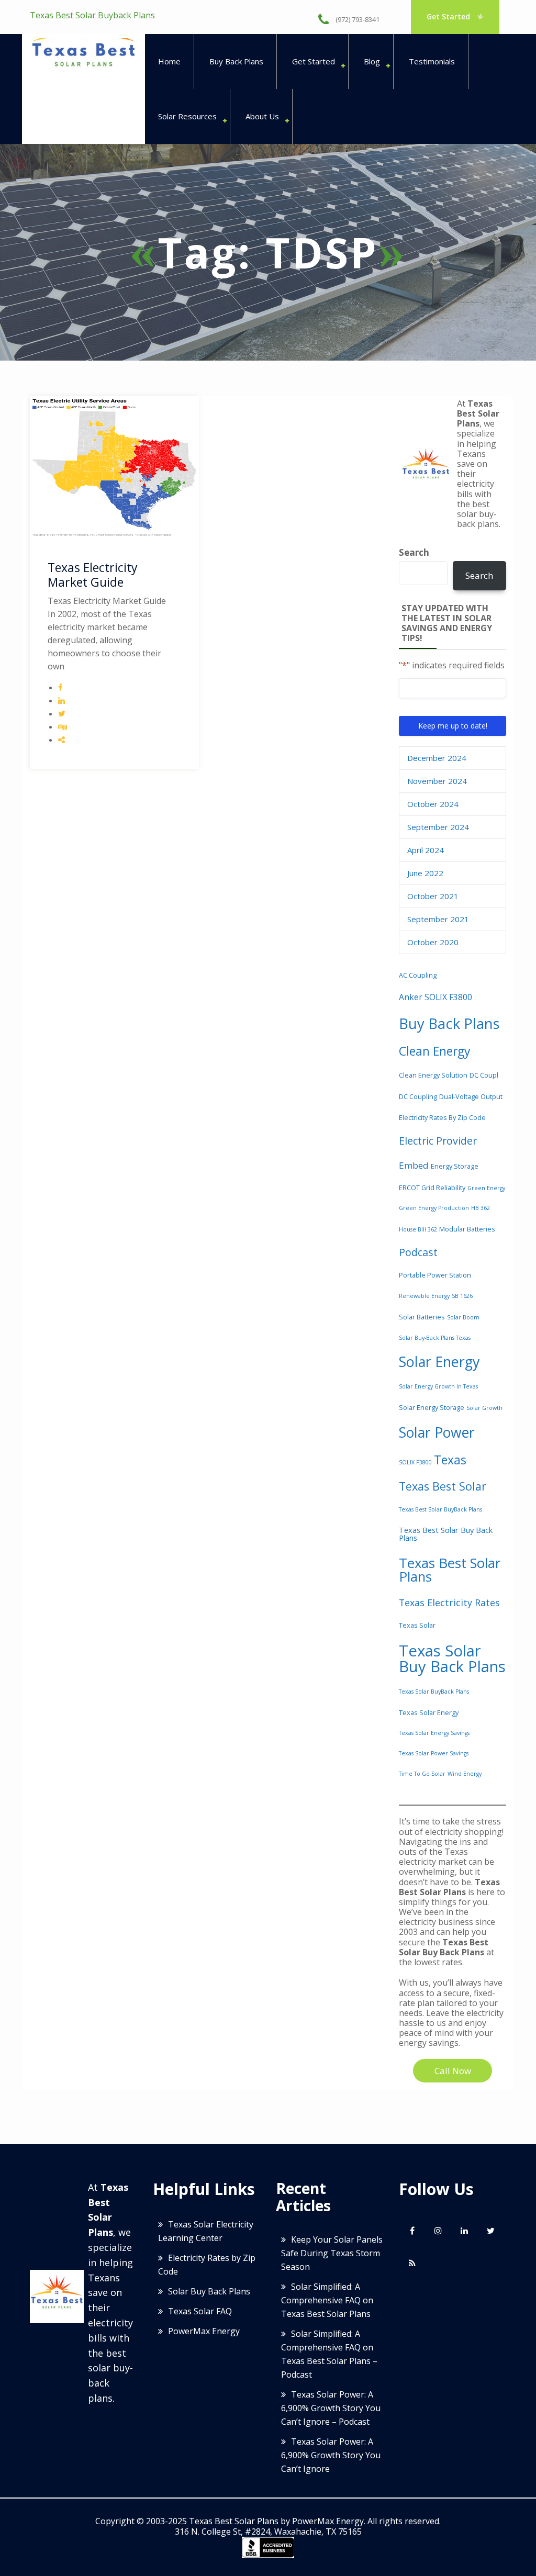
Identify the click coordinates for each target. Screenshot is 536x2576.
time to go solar (422, 1774)
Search (414, 553)
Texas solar (417, 1625)
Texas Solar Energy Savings (434, 1733)
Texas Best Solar (443, 1486)
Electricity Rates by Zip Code (442, 1117)
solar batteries (422, 1317)
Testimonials (432, 61)
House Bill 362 (418, 1229)
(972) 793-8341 (357, 19)
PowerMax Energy (204, 2331)
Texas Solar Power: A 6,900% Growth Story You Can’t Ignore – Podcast (331, 2408)
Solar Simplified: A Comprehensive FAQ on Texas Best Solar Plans (327, 2300)
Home (169, 61)
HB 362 (481, 1208)
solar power (437, 1432)
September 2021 (438, 919)
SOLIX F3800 (415, 1462)
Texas (450, 1460)
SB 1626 (462, 1296)
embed (414, 1165)
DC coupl (484, 1075)
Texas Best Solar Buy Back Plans (446, 1534)
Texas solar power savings (434, 1753)
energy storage (455, 1166)
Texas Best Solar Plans (450, 1570)
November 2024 (437, 781)
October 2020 (433, 942)
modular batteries (467, 1229)
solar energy (439, 1362)
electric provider (438, 1141)
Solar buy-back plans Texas (435, 1338)
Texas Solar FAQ (200, 2311)
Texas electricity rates (449, 1603)
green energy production (434, 1208)
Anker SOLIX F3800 (435, 997)
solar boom (463, 1317)
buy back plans (449, 1023)
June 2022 (425, 873)
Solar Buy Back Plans (209, 2291)
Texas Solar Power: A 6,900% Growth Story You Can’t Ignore (331, 2455)
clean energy (435, 1051)
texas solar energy (429, 1712)
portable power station (435, 1275)
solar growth (484, 1408)
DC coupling (418, 1096)
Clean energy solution (433, 1075)
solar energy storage (432, 1407)
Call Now (453, 2071)
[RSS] (412, 2263)
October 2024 (433, 804)
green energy (486, 1188)
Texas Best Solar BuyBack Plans (440, 1509)
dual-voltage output (471, 1096)
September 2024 (438, 827)
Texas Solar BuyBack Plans (434, 1692)
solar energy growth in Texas (438, 1386)
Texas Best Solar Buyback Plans (92, 15)
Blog (372, 61)
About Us (262, 116)
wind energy (465, 1774)
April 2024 (426, 850)
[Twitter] (490, 2231)
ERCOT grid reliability (432, 1188)
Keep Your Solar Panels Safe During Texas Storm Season (332, 2253)
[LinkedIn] (464, 2231)
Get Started (449, 16)
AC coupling (418, 975)
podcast (418, 1252)
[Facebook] (412, 2231)
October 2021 (433, 896)
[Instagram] (438, 2231)
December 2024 (437, 758)
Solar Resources (187, 116)
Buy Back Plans (236, 61)
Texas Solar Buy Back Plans (452, 1658)
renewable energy (424, 1296)
